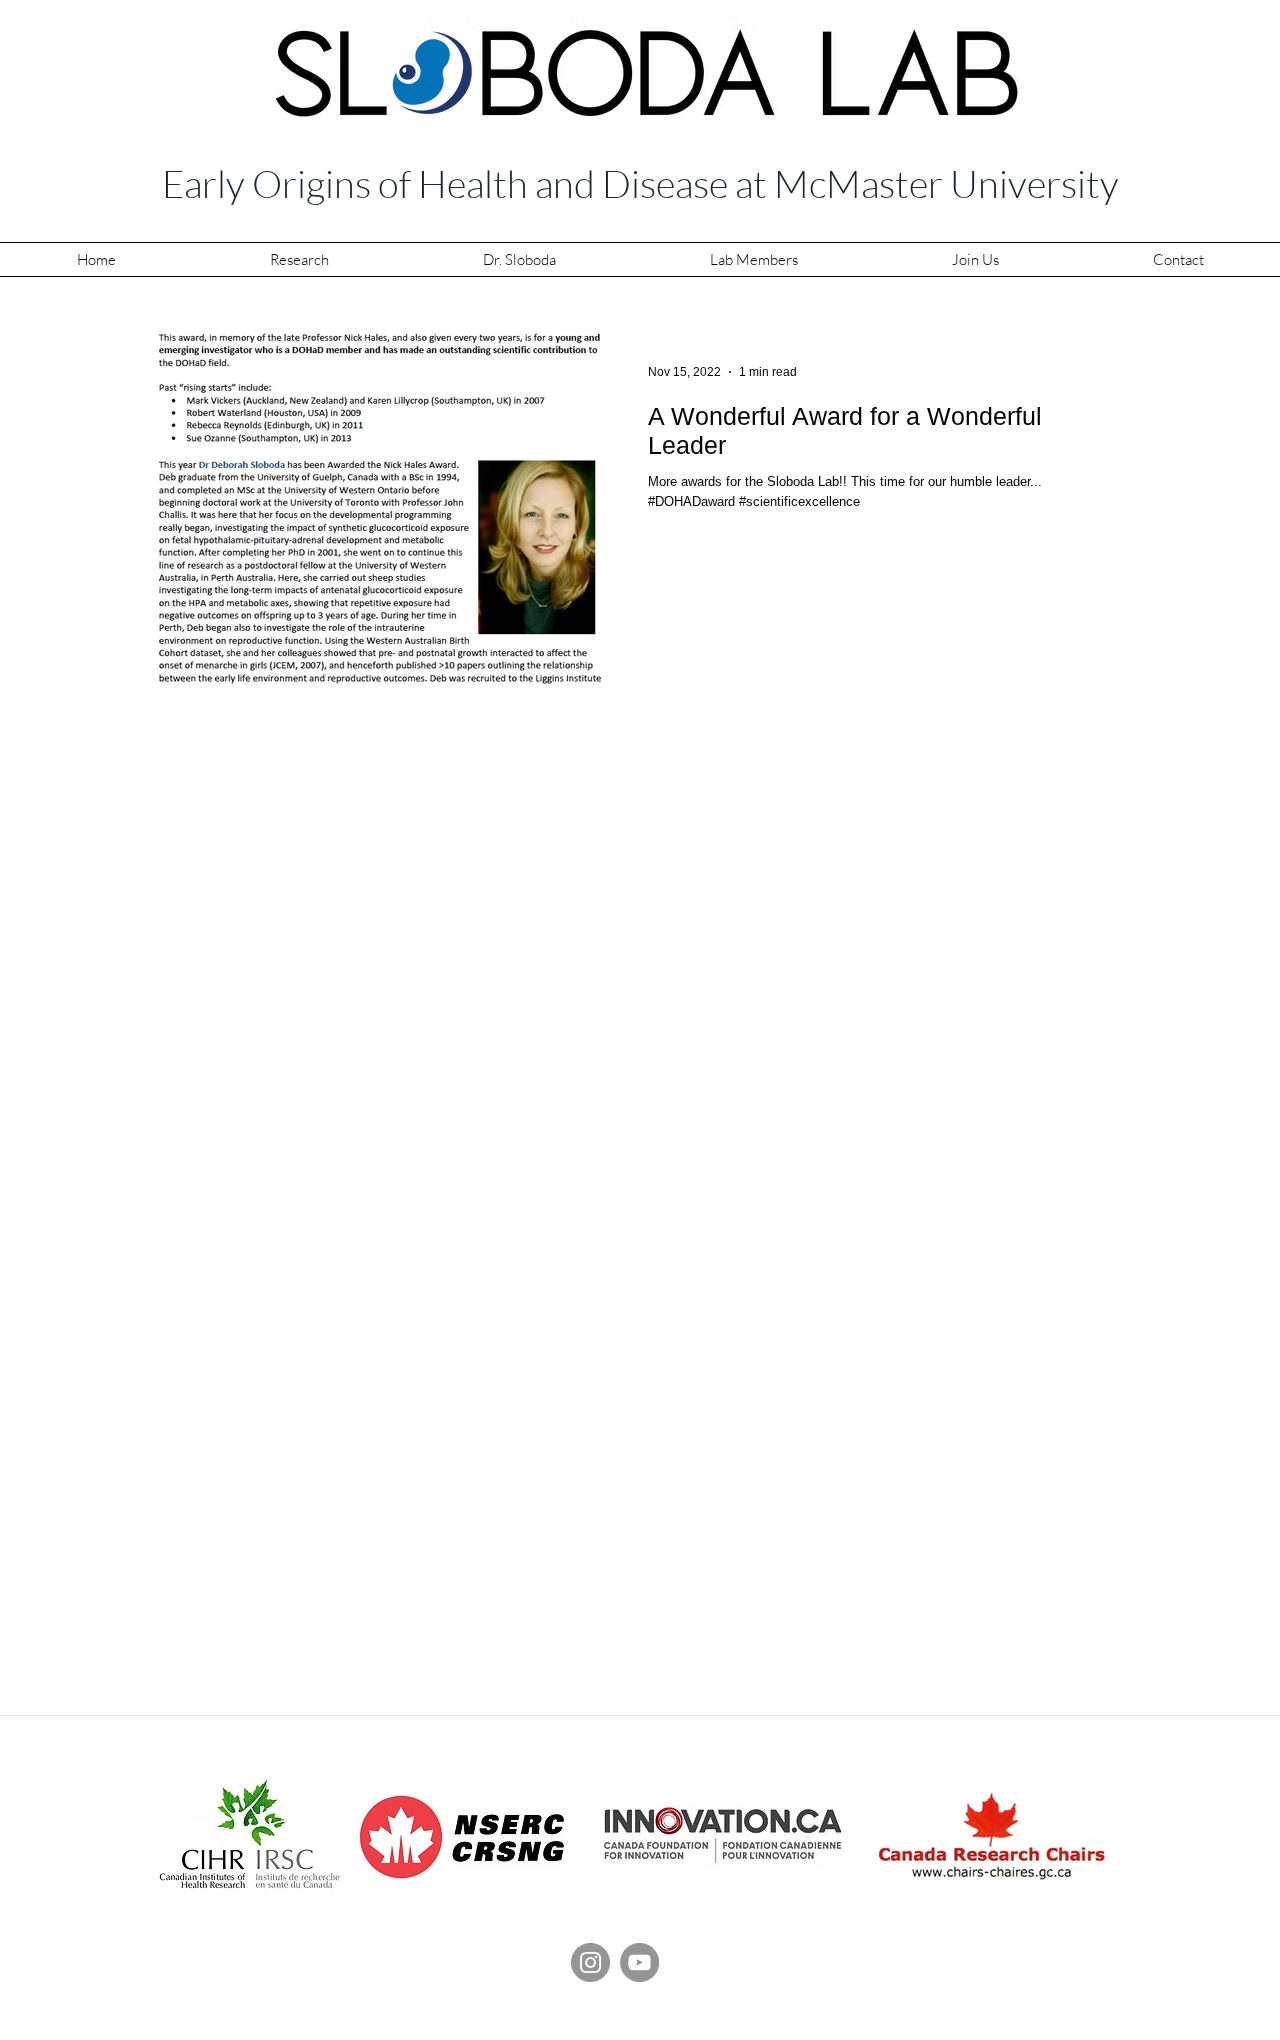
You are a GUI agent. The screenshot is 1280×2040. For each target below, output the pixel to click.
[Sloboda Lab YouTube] (639, 1962)
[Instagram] (590, 1962)
